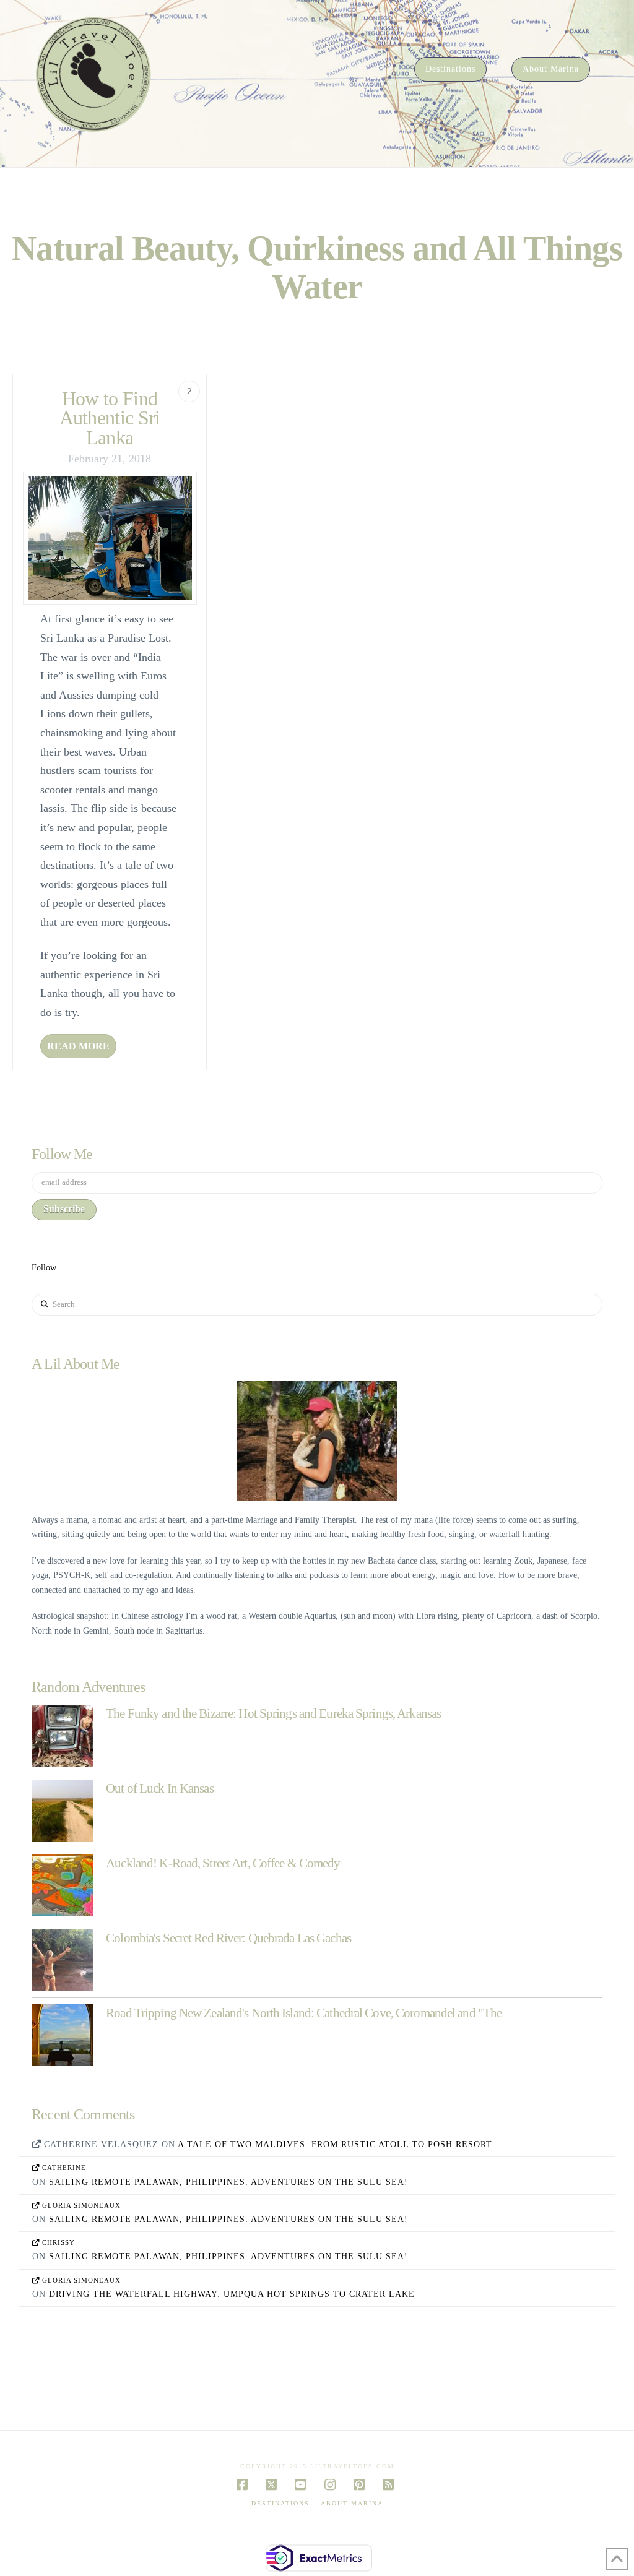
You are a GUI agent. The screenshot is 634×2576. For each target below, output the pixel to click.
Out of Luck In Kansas (159, 1788)
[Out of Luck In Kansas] (63, 1811)
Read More (78, 1046)
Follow (44, 1268)
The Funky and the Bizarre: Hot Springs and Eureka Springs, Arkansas (273, 1713)
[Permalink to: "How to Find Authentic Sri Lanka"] (110, 538)
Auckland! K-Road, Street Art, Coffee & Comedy (223, 1863)
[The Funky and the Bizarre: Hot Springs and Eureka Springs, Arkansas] (63, 1736)
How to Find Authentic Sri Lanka (110, 418)
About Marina (352, 2503)
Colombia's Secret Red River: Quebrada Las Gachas (228, 1938)
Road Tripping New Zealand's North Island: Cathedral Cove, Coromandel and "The (304, 2013)
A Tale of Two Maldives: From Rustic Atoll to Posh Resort (335, 2144)
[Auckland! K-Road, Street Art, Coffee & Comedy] (63, 1885)
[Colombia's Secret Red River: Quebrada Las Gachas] (63, 1960)
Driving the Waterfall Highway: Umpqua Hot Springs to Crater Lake (232, 2294)
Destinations (280, 2503)
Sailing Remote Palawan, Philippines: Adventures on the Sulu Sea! (228, 2182)
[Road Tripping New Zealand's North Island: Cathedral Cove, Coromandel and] (63, 2035)
